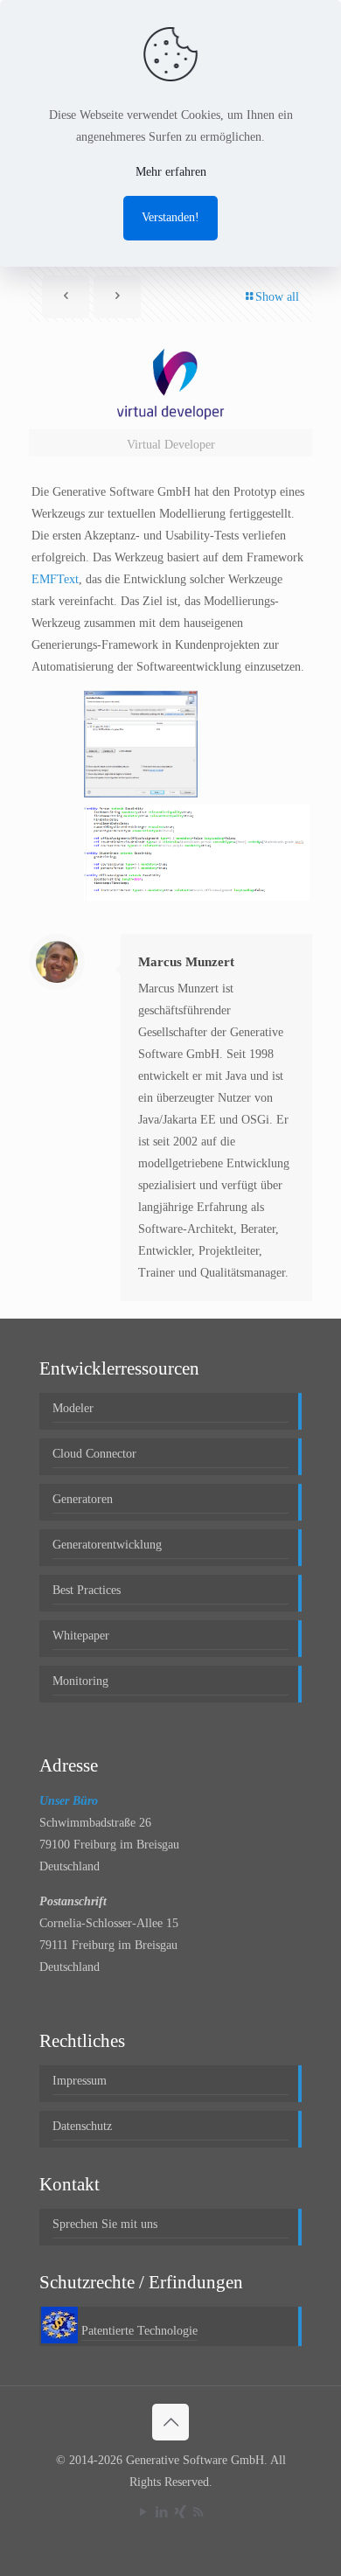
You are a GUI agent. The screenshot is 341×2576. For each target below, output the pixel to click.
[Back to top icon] (170, 2422)
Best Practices (87, 1590)
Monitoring (80, 1681)
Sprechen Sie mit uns (105, 2224)
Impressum (80, 2081)
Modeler (73, 1408)
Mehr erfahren (171, 172)
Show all (277, 297)
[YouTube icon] (143, 2512)
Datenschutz (82, 2126)
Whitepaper (81, 1636)
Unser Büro (69, 1801)
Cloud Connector (94, 1454)
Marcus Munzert (186, 962)
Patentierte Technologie (139, 2331)
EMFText (55, 579)
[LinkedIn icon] (161, 2512)
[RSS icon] (198, 2512)
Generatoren (83, 1499)
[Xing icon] (180, 2512)
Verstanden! (170, 217)
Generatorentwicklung (107, 1545)
